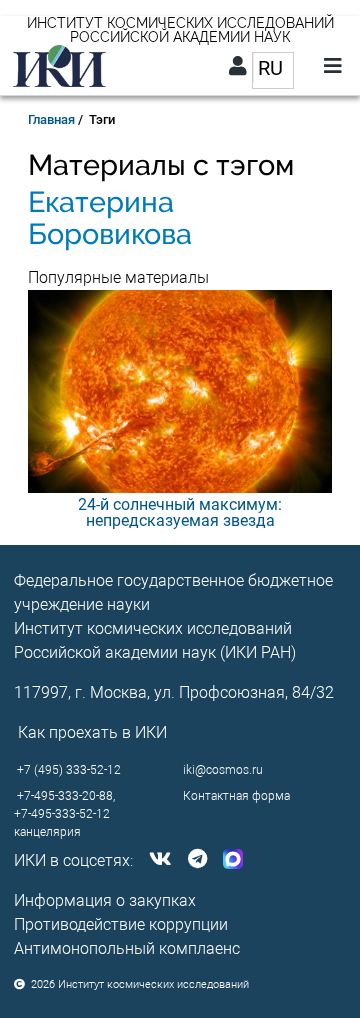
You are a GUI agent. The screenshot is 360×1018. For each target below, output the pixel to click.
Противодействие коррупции (121, 924)
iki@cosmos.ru (223, 770)
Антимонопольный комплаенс (127, 948)
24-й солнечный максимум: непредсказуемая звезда (180, 512)
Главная (51, 119)
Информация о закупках (105, 900)
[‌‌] (156, 860)
